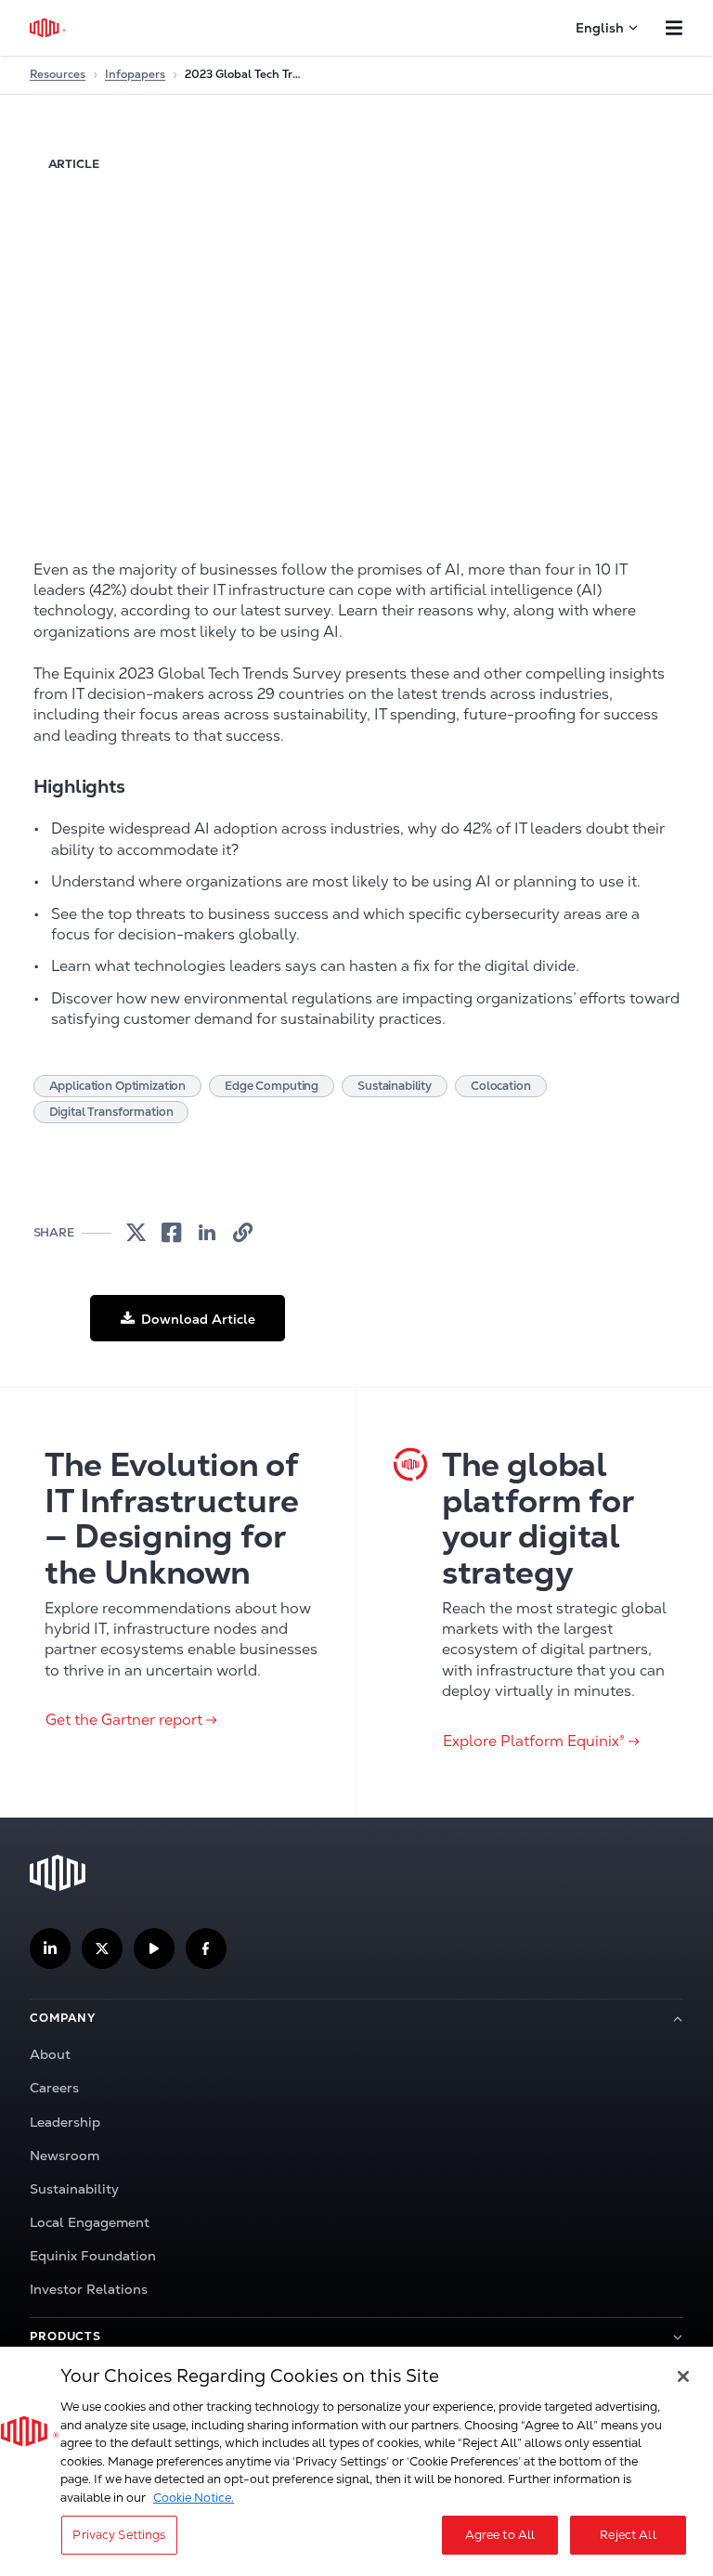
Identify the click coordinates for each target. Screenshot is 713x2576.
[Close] (683, 2376)
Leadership (65, 2122)
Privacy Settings (119, 2535)
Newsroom (65, 2155)
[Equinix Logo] (49, 28)
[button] (188, 1318)
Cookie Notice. (194, 2498)
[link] (136, 1233)
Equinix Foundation (93, 2256)
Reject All (628, 2535)
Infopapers (135, 74)
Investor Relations (89, 2289)
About (50, 2054)
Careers (54, 2088)
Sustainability (74, 2189)
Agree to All (500, 2535)
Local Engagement (90, 2222)
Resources (58, 74)
